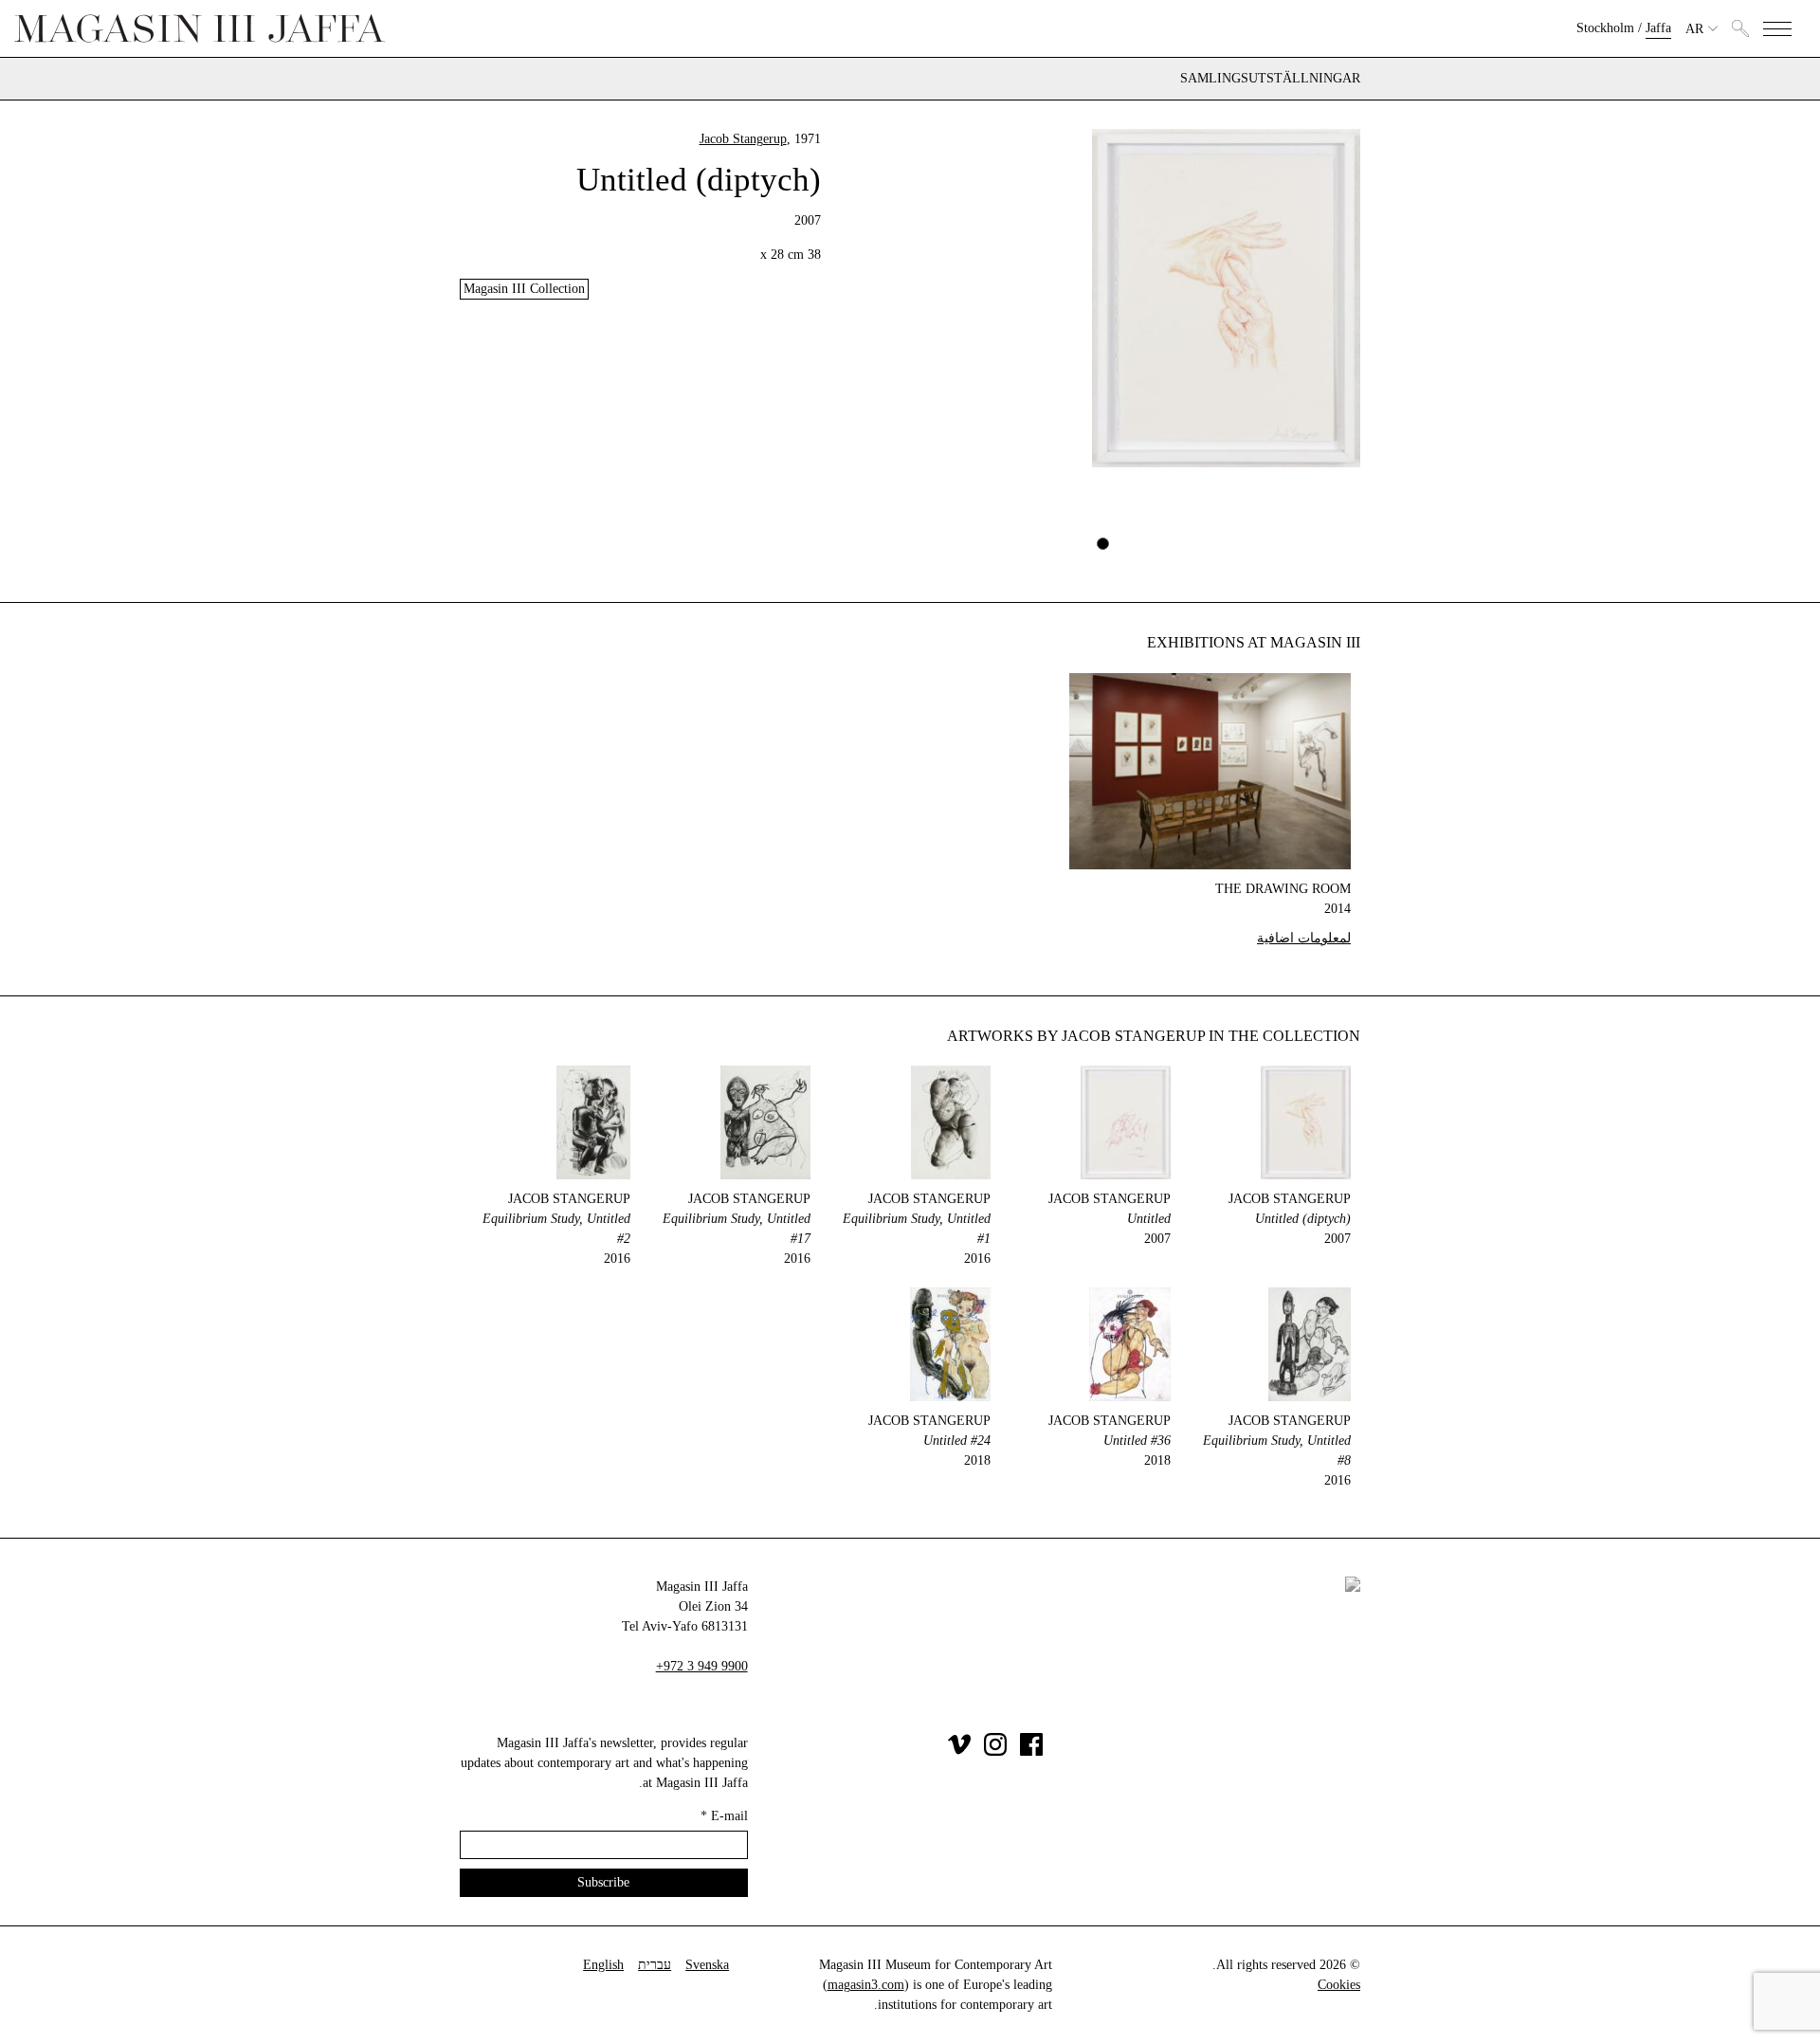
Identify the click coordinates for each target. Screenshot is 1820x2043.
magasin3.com (866, 1985)
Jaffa (1658, 28)
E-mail (724, 1816)
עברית (655, 1965)
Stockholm (1605, 28)
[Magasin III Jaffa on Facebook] (1031, 1751)
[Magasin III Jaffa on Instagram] (995, 1751)
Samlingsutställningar (1270, 79)
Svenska (707, 1965)
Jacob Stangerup (743, 139)
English (603, 1965)
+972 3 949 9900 (702, 1666)
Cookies (1339, 1985)
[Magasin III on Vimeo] (959, 1751)
